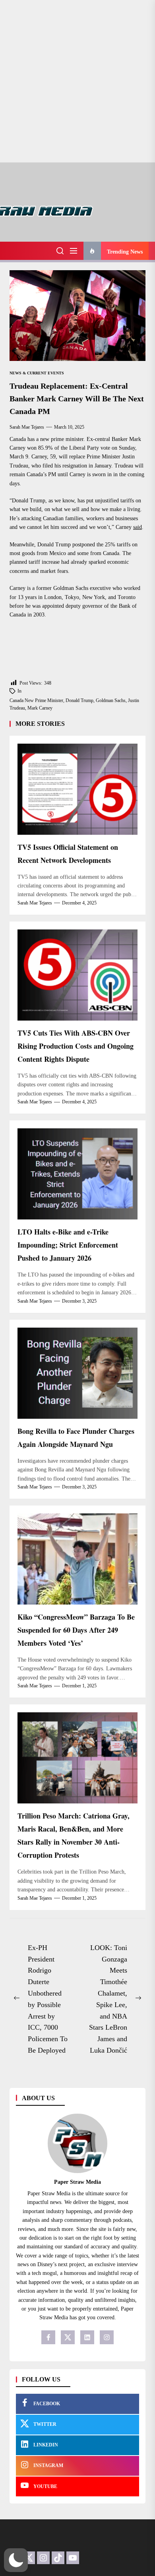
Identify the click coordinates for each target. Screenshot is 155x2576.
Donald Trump (79, 700)
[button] (16, 2560)
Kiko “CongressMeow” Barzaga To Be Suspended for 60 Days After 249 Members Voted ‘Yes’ (76, 1630)
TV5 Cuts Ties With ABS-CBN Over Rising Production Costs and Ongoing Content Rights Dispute (76, 1046)
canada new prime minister (36, 700)
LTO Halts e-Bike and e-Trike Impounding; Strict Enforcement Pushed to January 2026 (68, 1245)
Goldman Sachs (111, 700)
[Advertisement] (77, 81)
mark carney (40, 708)
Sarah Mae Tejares (27, 427)
